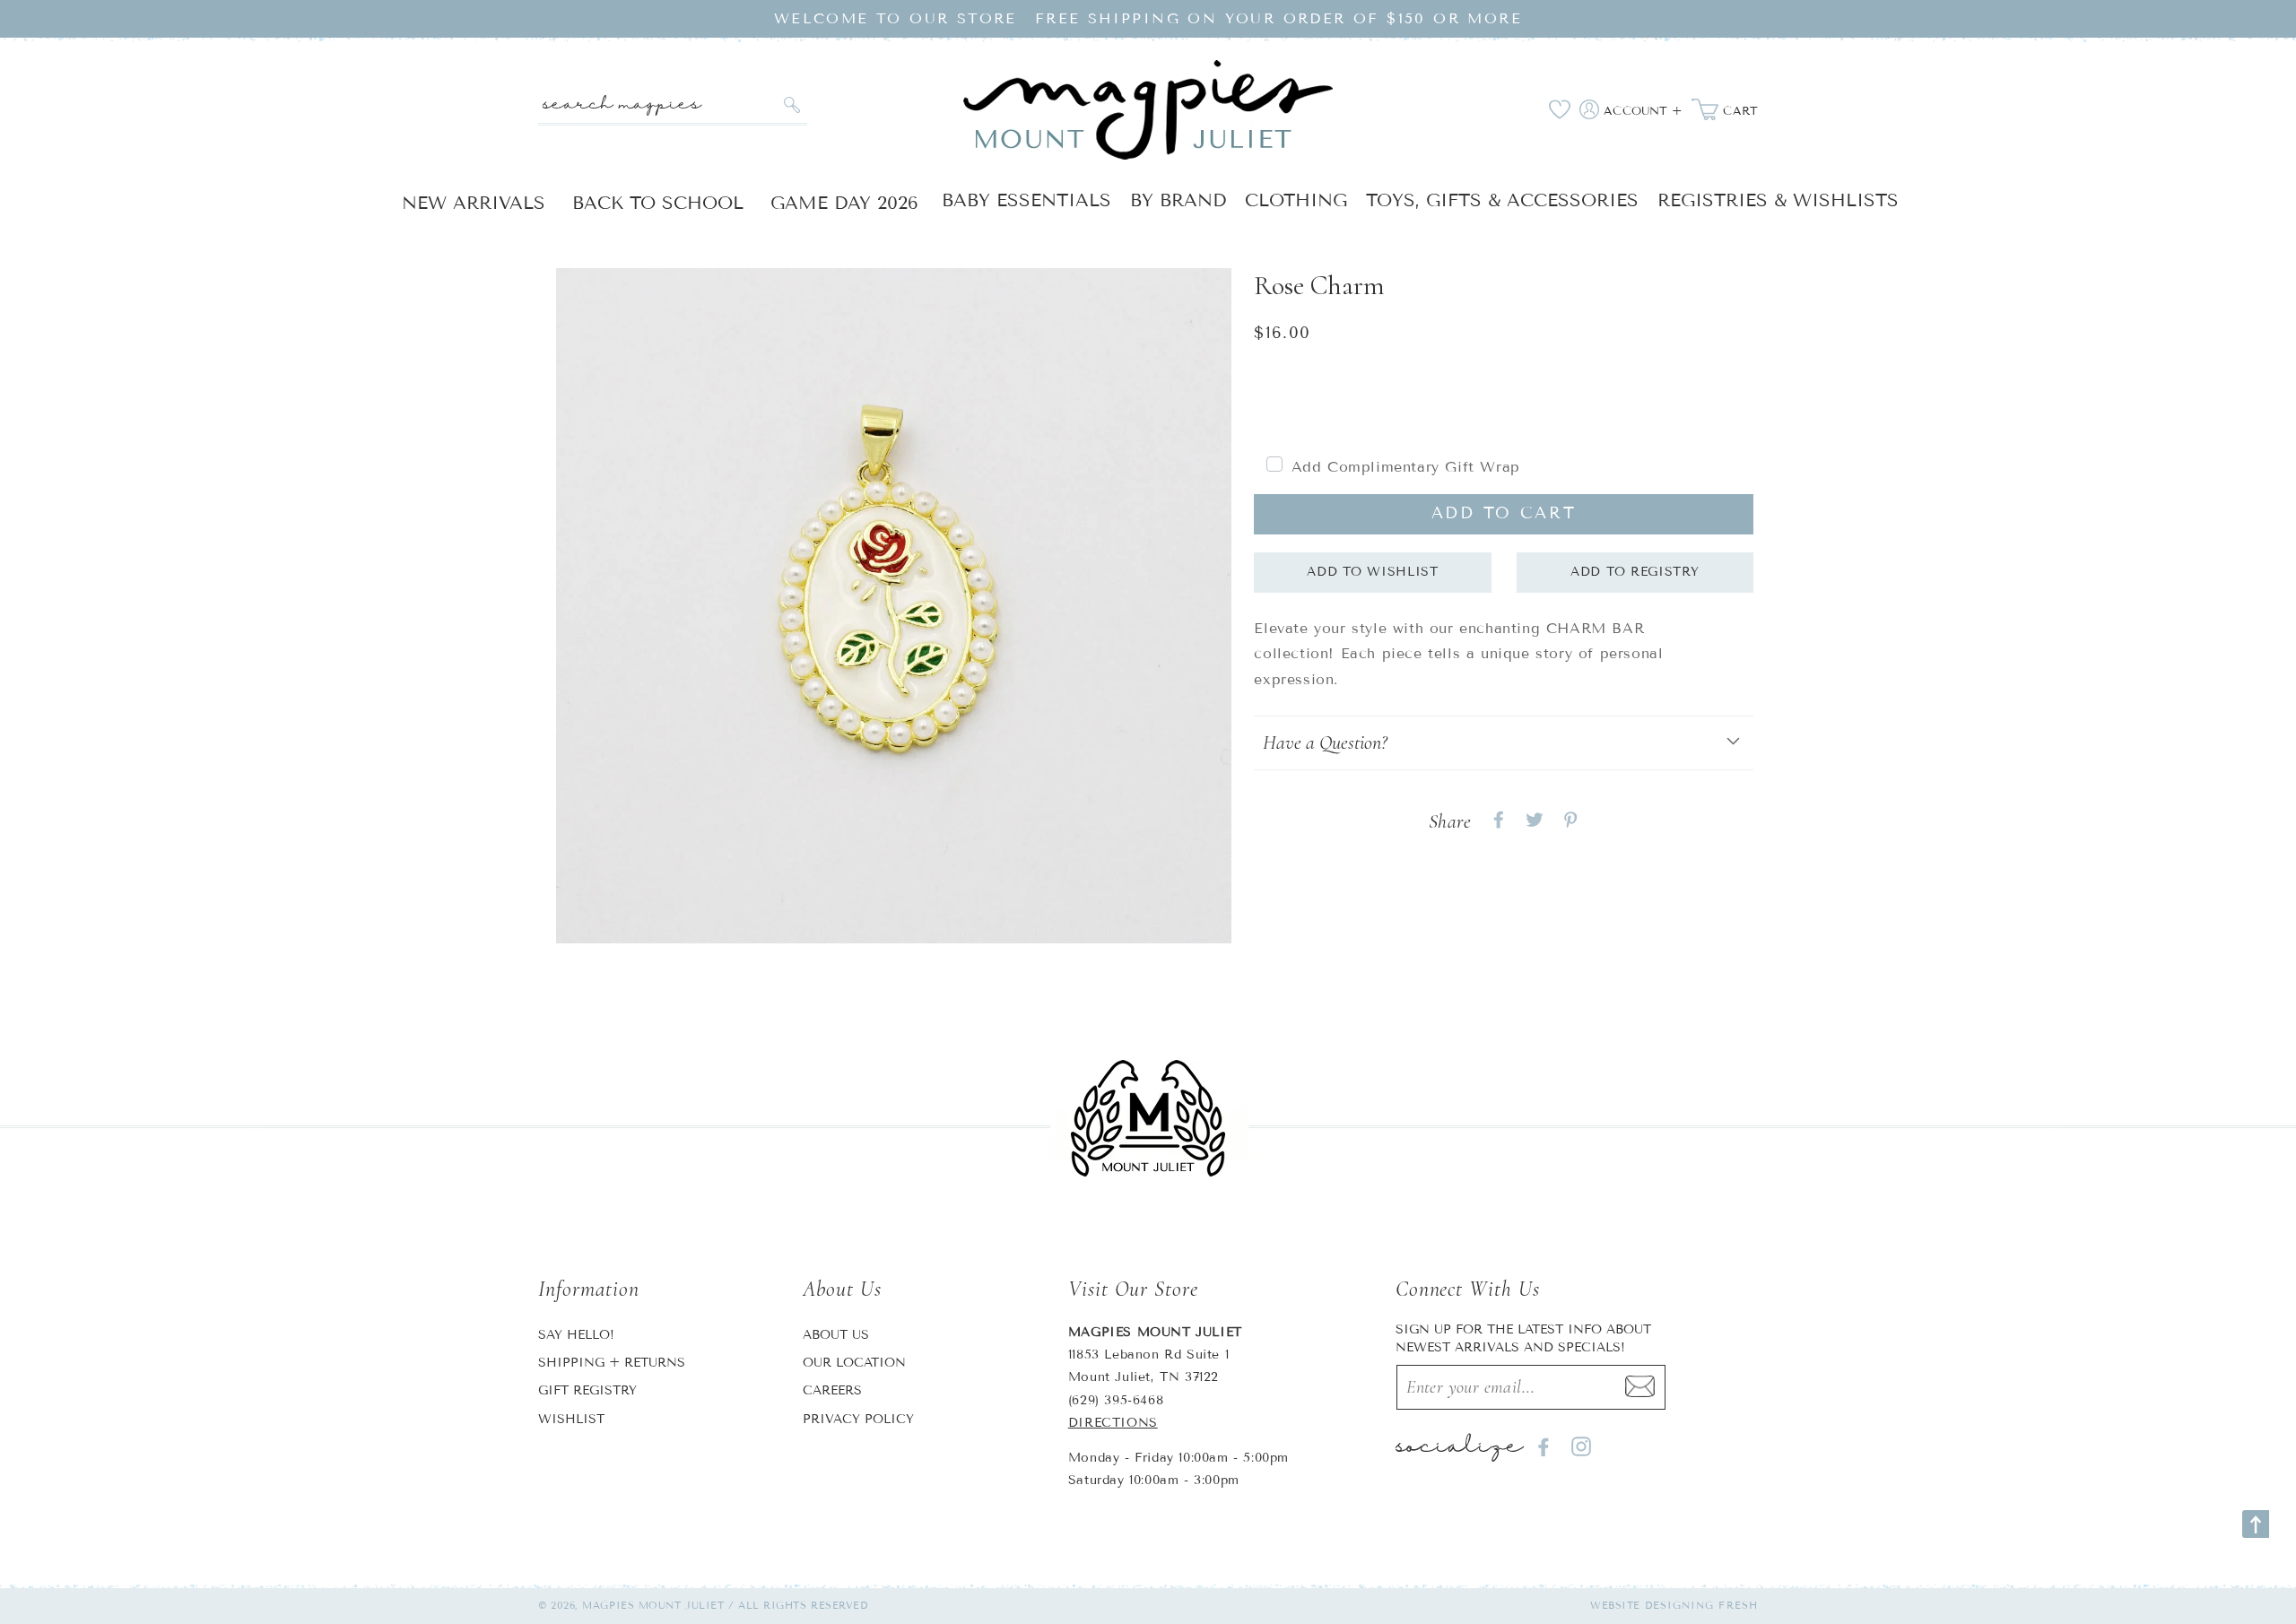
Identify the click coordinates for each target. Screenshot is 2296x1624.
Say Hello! (576, 1335)
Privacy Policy (858, 1419)
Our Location (854, 1363)
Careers (832, 1390)
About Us (836, 1335)
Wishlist (571, 1419)
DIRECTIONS (1113, 1423)
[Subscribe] (1640, 1387)
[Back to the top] (2256, 1524)
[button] (1504, 743)
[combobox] (673, 105)
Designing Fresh (1702, 1605)
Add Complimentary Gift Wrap (1406, 467)
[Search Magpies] (791, 105)
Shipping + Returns (612, 1363)
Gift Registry (587, 1390)
